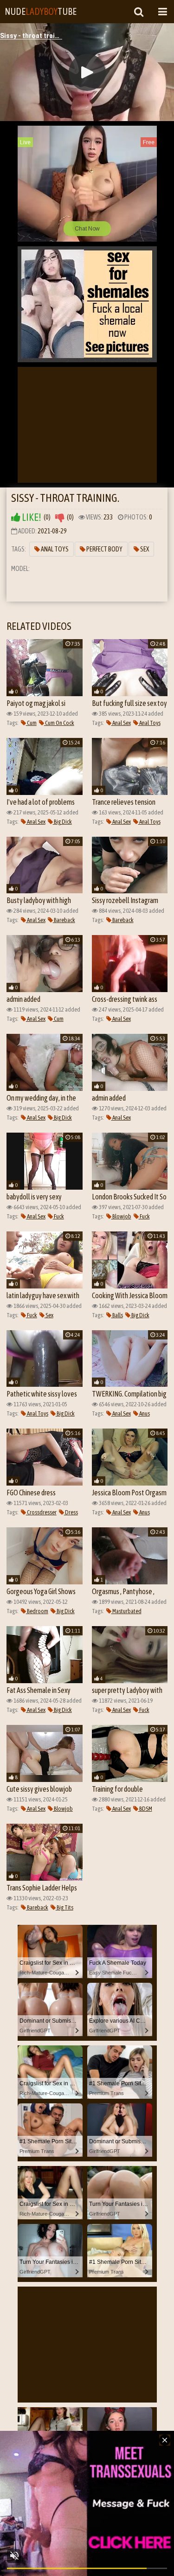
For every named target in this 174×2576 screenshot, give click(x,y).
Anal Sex (121, 723)
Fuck (58, 1216)
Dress (71, 1512)
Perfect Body (104, 549)
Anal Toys (54, 549)
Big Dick (62, 822)
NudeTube (41, 11)
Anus (144, 1413)
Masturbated (126, 1611)
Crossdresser (41, 1512)
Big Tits (64, 1907)
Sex (144, 549)
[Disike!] (60, 517)
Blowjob (121, 1216)
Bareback (64, 920)
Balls (117, 1315)
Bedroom (37, 1611)
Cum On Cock (59, 723)
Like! (31, 517)
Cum (31, 723)
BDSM (145, 1809)
